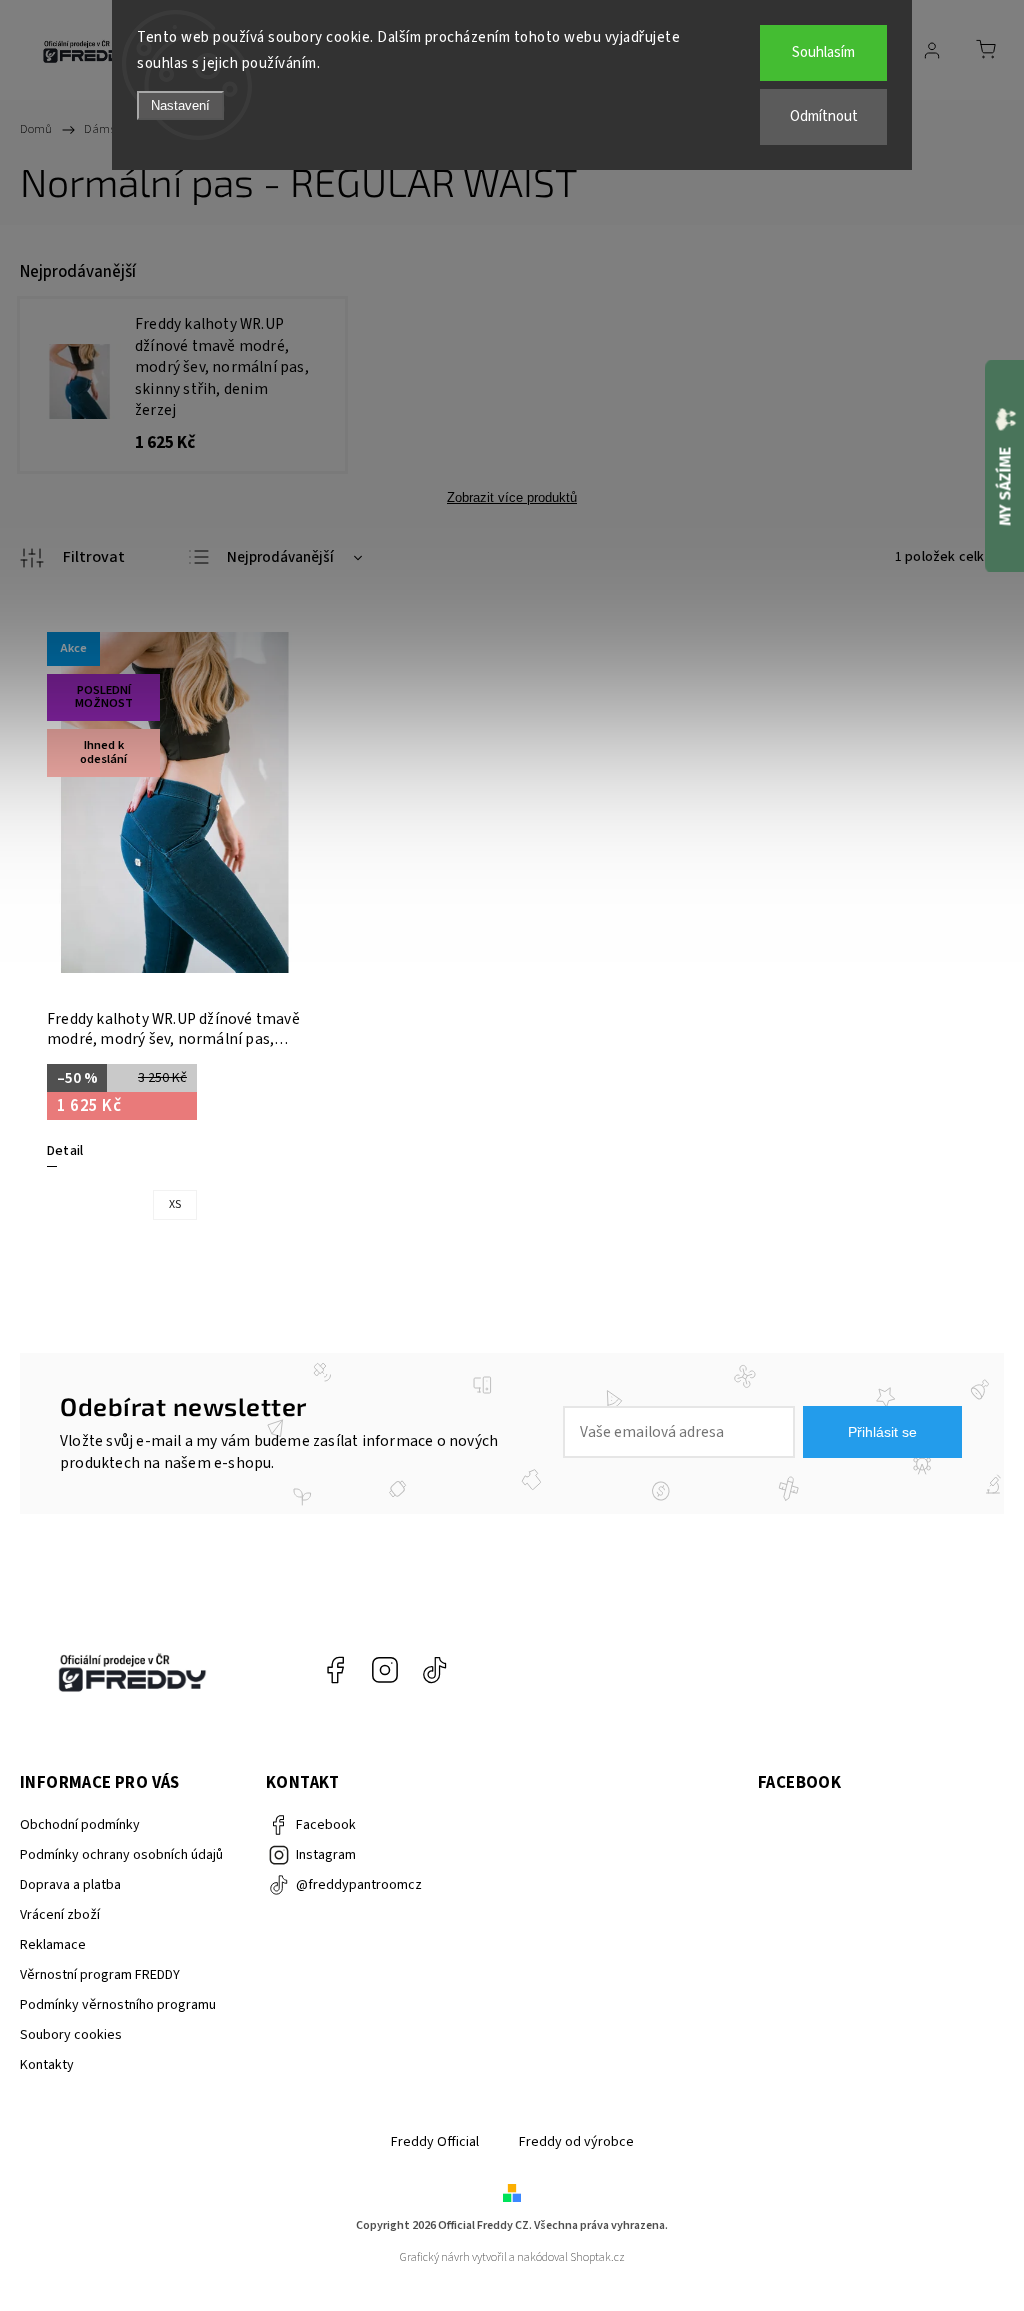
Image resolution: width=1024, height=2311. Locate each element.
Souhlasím (823, 52)
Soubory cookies (71, 2035)
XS (175, 1204)
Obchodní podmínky (80, 1825)
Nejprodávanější (280, 557)
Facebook (335, 1670)
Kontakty (47, 2065)
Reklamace (53, 1945)
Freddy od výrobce (576, 2142)
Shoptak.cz (597, 2257)
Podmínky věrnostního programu (118, 2005)
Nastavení (180, 105)
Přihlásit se (882, 1432)
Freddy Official (435, 2142)
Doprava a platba (70, 1885)
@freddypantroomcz (435, 1670)
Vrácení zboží (60, 1915)
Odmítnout (824, 116)
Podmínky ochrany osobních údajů (121, 1855)
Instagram (385, 1670)
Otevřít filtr (72, 558)
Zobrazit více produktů (512, 497)
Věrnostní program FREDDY (100, 1975)
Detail (65, 1151)
